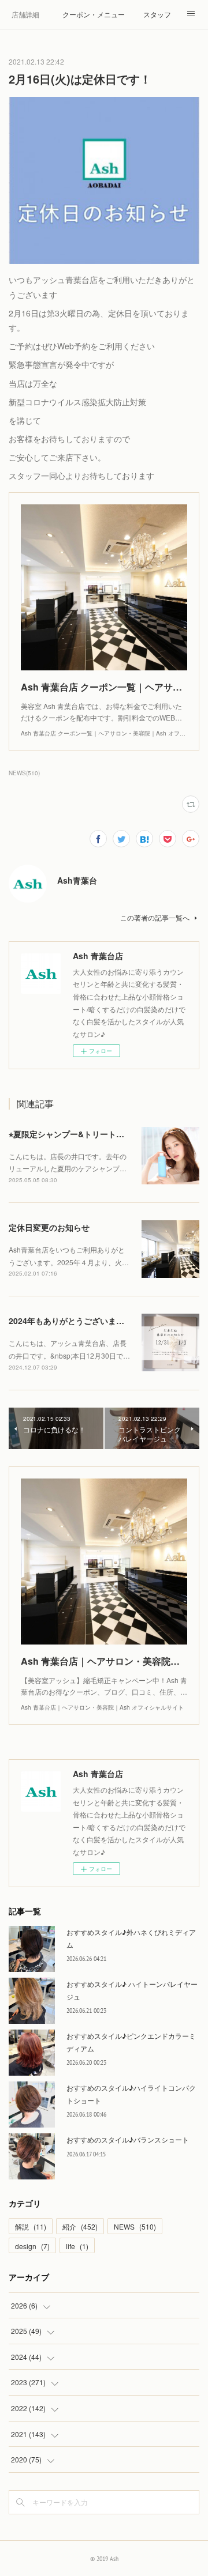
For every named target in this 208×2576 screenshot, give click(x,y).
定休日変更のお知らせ (49, 1227)
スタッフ (157, 14)
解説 (31, 2226)
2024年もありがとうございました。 (75, 1321)
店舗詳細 (25, 14)
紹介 (80, 2226)
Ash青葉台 (77, 880)
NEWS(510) (24, 773)
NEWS (135, 2226)
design (32, 2246)
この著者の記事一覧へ (155, 917)
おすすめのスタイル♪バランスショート (128, 2139)
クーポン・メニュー (94, 14)
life (77, 2246)
